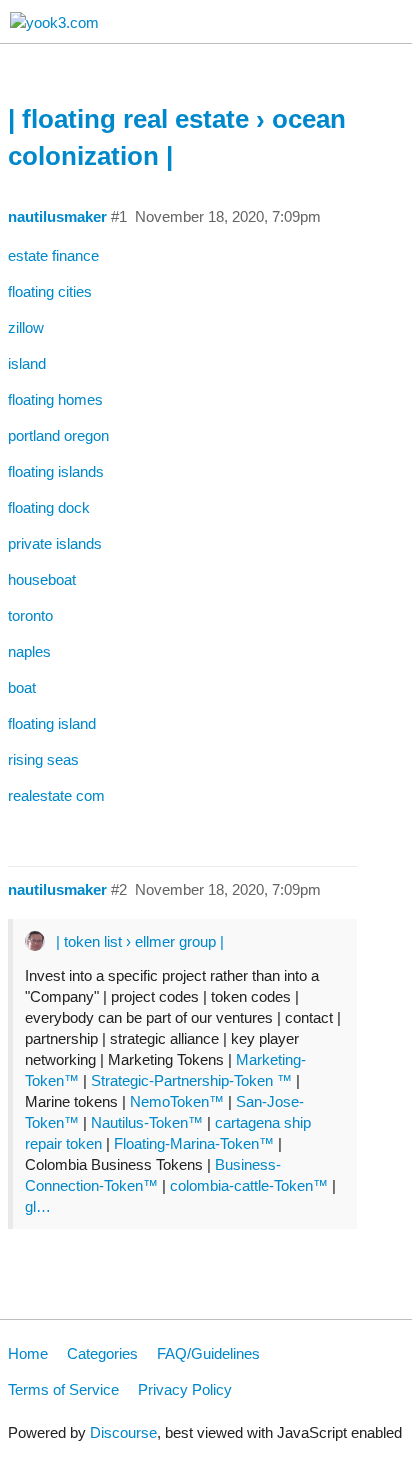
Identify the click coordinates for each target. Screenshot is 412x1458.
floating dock (49, 507)
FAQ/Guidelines (208, 1353)
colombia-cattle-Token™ (249, 1185)
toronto (30, 615)
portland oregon (58, 435)
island (27, 363)
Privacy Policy (185, 1389)
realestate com (56, 795)
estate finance (53, 255)
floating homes (55, 399)
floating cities (50, 291)
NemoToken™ (177, 1101)
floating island (52, 723)
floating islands (56, 471)
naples (29, 651)
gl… (38, 1206)
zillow (26, 327)
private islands (55, 543)
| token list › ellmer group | (140, 941)
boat (22, 687)
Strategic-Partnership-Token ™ (193, 1080)
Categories (102, 1353)
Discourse (123, 1432)
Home (28, 1353)
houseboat (42, 579)
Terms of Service (63, 1389)
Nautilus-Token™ (147, 1122)
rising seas (43, 759)
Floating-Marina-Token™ (194, 1143)
